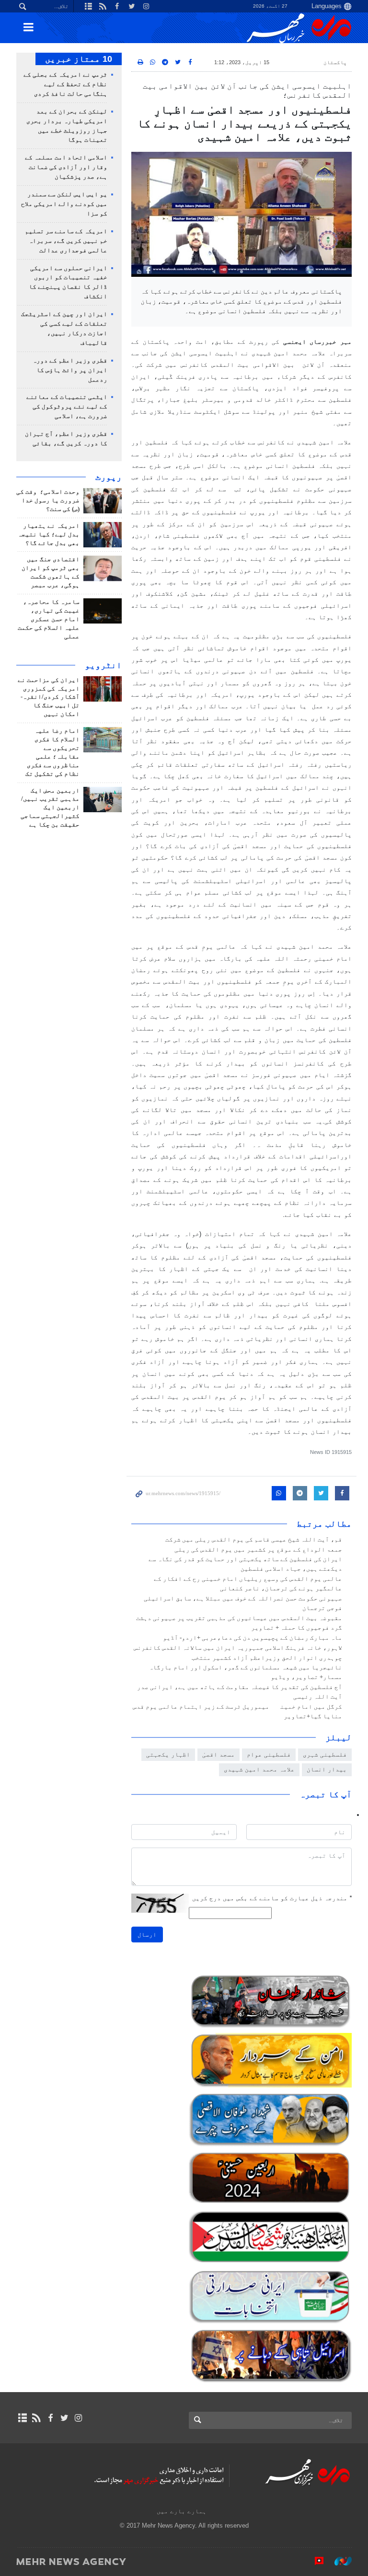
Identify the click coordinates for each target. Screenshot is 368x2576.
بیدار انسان (327, 1769)
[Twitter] (64, 2418)
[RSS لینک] (36, 2418)
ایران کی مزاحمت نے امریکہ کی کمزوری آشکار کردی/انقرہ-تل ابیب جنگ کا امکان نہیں (49, 697)
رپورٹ (109, 477)
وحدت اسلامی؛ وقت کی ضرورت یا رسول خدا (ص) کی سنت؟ (48, 500)
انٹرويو (103, 665)
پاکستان (335, 62)
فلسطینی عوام (269, 1754)
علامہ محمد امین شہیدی (259, 1769)
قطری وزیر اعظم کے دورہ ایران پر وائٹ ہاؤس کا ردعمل (70, 370)
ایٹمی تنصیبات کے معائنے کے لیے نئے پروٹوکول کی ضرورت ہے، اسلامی (67, 407)
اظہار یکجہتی (168, 1754)
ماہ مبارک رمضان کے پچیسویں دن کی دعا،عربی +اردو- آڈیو (253, 1638)
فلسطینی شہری (325, 1754)
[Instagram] (78, 2418)
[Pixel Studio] (314, 2561)
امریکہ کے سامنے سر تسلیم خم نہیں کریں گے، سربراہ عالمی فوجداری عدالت (66, 241)
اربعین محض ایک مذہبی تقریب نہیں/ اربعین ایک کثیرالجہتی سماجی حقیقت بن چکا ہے (50, 808)
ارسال (147, 1935)
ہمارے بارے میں (182, 2511)
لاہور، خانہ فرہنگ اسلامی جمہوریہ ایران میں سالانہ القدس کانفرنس (238, 1648)
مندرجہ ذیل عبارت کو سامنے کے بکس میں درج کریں (272, 1898)
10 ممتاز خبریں (79, 59)
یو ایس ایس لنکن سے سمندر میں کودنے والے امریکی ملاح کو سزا (64, 204)
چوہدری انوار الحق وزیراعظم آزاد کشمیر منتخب (267, 1658)
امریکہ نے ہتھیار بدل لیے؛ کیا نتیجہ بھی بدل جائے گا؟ (49, 534)
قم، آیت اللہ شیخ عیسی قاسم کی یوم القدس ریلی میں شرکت (254, 1540)
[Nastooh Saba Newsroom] (338, 2561)
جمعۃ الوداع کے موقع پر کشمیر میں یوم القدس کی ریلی (258, 1550)
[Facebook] (50, 2418)
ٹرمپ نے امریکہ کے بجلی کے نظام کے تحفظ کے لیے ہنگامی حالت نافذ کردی (65, 84)
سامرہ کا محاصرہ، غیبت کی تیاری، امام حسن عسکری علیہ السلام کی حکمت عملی (49, 619)
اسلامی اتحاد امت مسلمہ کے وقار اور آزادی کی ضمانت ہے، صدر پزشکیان (66, 167)
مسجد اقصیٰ (218, 1754)
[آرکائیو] (22, 2418)
